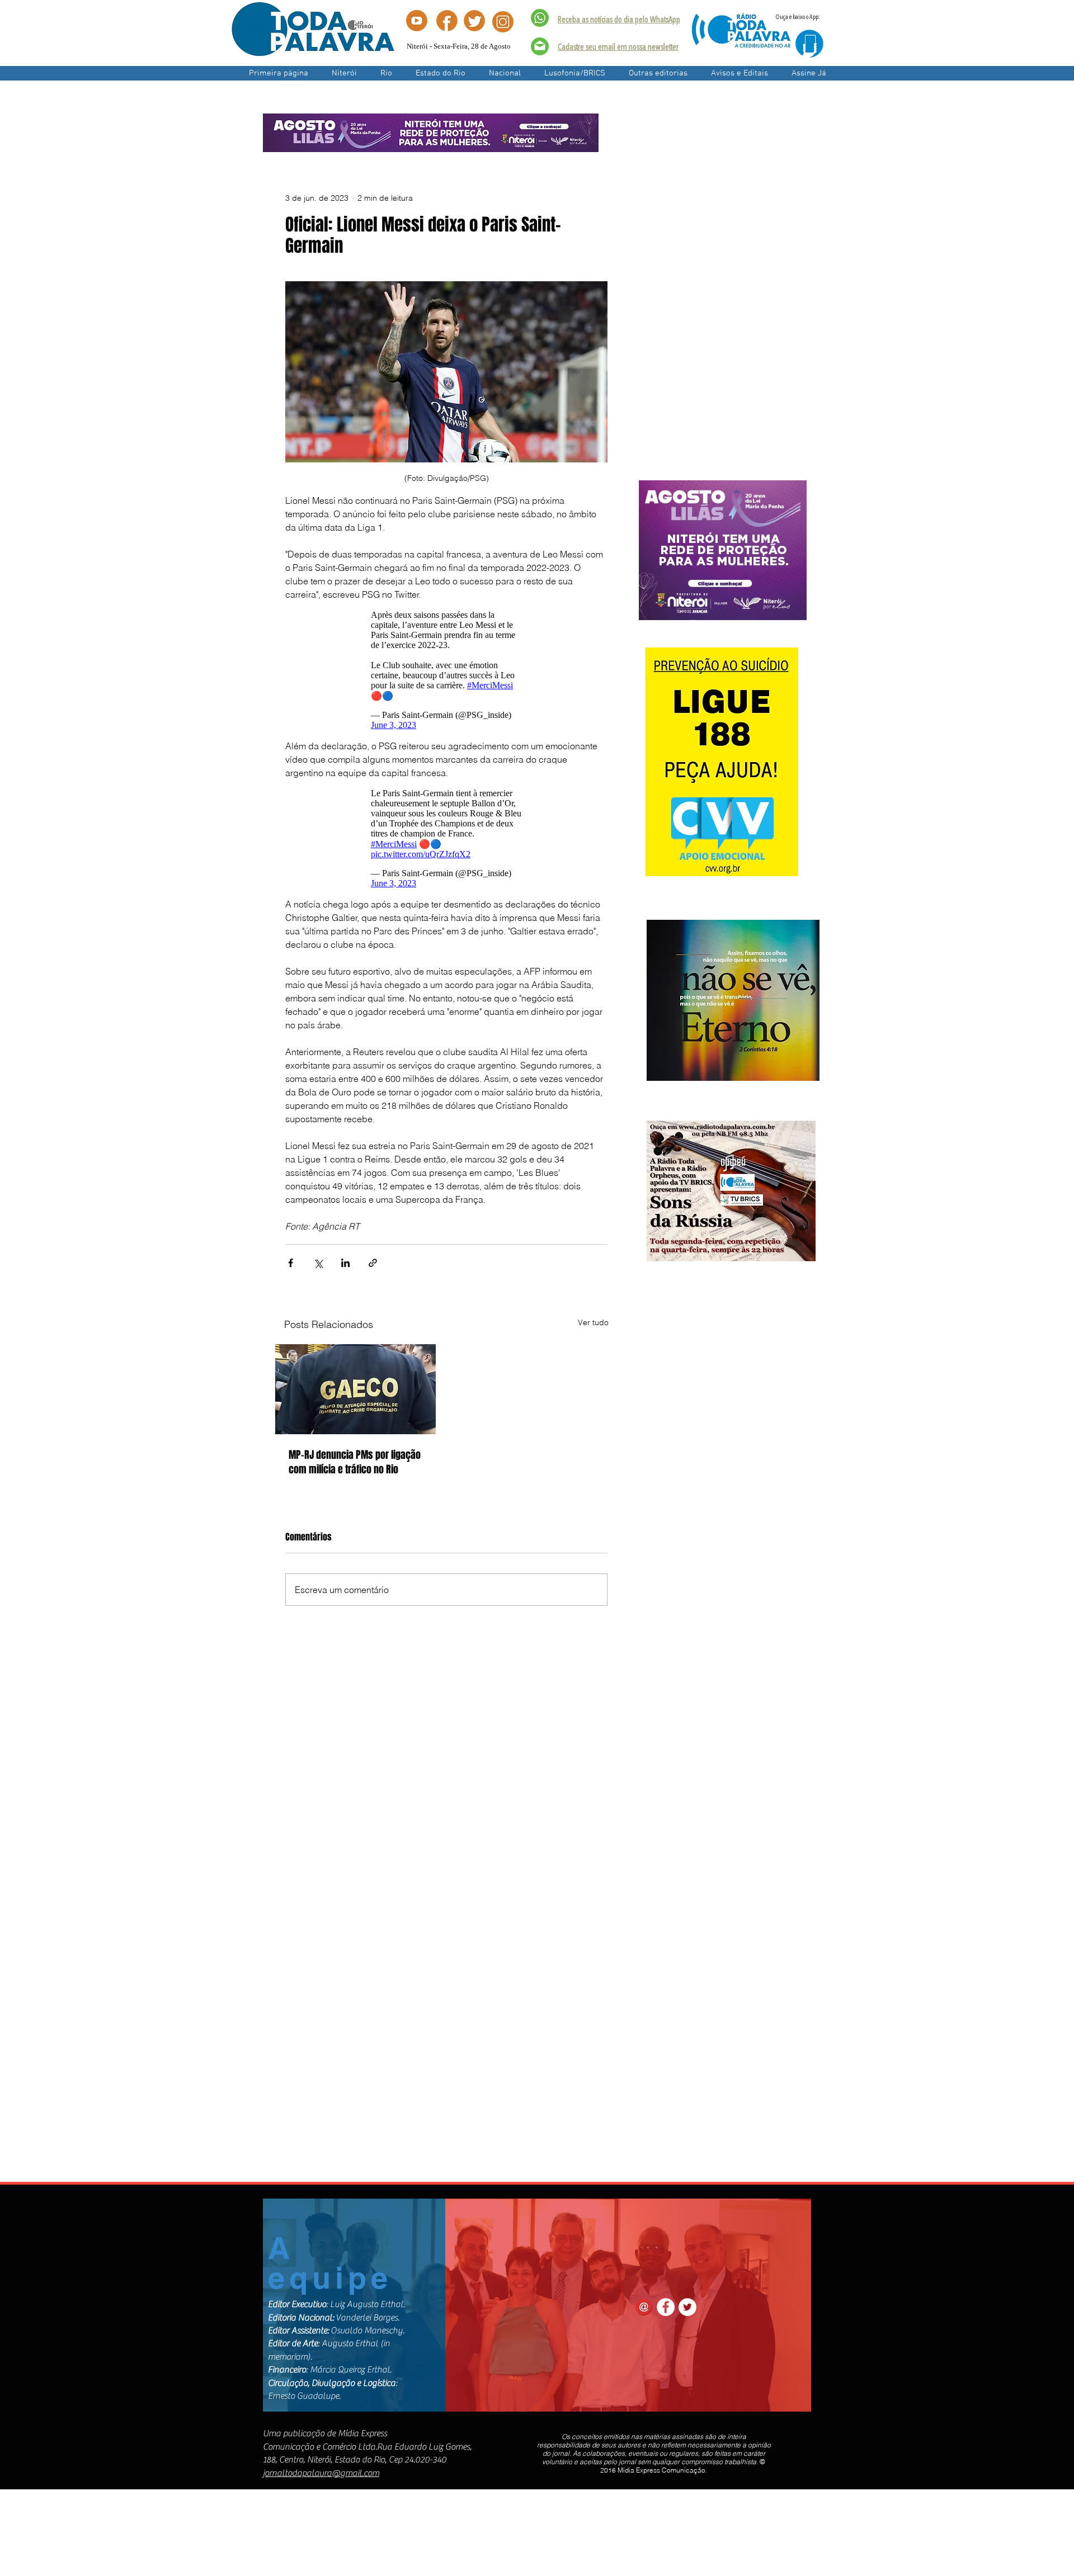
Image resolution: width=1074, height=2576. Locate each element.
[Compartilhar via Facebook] (291, 1263)
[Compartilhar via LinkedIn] (345, 1263)
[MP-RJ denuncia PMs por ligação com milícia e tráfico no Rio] (355, 1389)
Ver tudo (593, 1322)
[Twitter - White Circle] (687, 2307)
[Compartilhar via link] (373, 1263)
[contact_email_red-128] (644, 2307)
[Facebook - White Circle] (666, 2307)
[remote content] (446, 670)
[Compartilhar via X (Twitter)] (318, 1263)
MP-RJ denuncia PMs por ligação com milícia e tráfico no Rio (355, 1462)
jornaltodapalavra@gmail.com (321, 2473)
